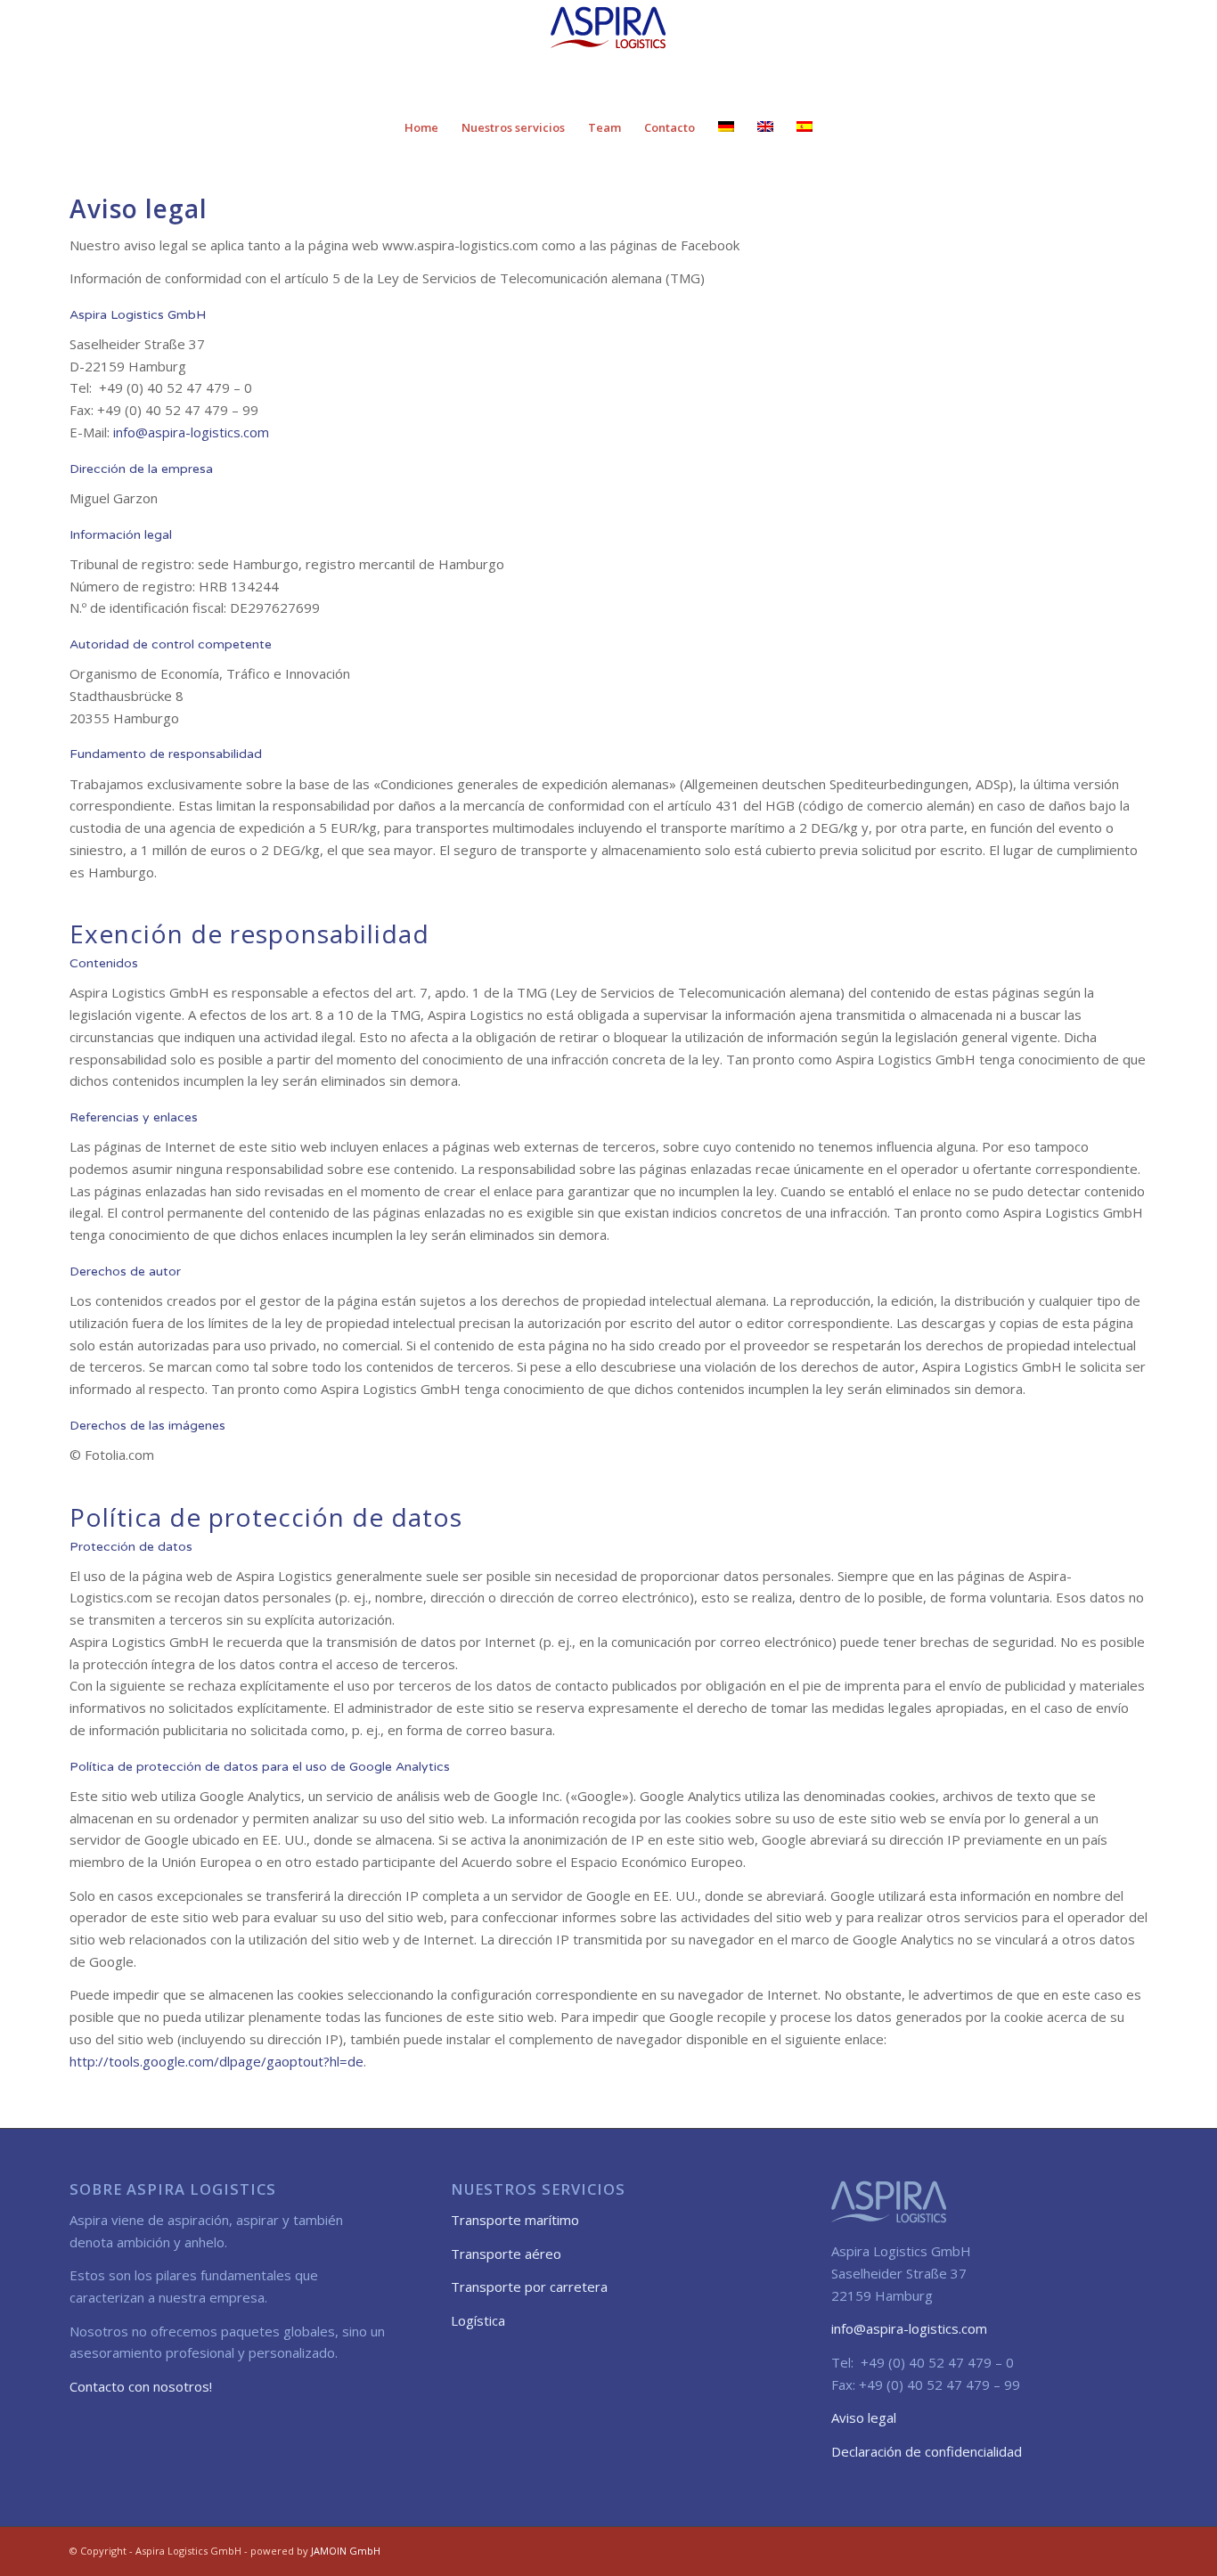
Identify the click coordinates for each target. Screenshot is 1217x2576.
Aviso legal (864, 2417)
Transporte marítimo (515, 2220)
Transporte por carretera (529, 2287)
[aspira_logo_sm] (608, 53)
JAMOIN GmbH (346, 2551)
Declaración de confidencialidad (927, 2451)
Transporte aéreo (506, 2254)
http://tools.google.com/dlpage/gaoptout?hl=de (216, 2061)
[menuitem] (421, 127)
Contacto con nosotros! (141, 2386)
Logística (478, 2320)
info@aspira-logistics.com (189, 432)
